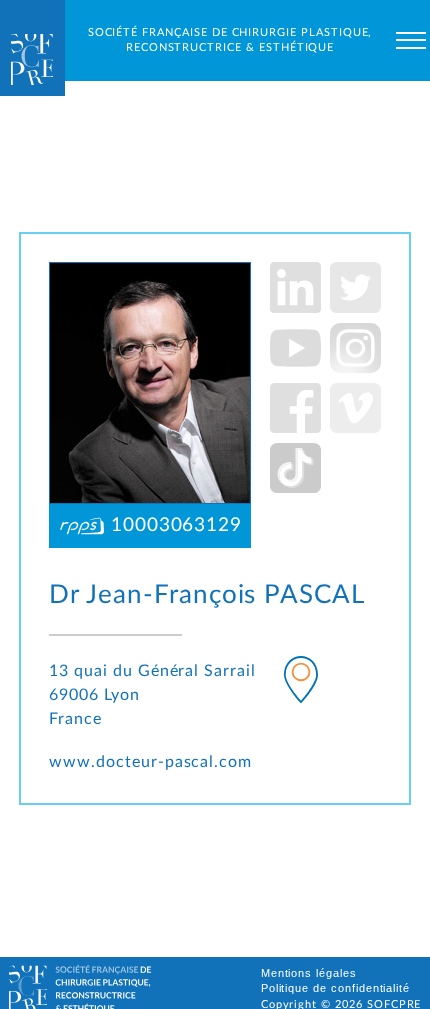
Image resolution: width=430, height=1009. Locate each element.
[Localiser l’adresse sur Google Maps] (301, 683)
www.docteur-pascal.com (150, 762)
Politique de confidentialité (336, 988)
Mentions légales (309, 973)
